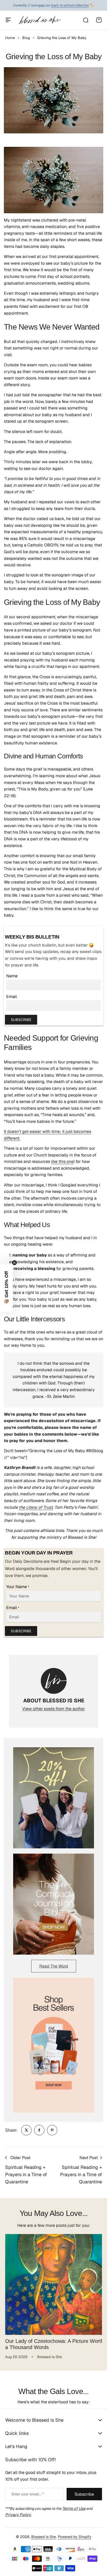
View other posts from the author (54, 1709)
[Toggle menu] (8, 20)
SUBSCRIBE (21, 1020)
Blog (26, 38)
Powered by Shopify (75, 2533)
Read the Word (54, 1966)
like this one (62, 1161)
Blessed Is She (44, 2533)
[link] (26, 2130)
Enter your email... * (28, 2490)
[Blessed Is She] (40, 20)
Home (10, 38)
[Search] (85, 20)
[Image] (54, 1798)
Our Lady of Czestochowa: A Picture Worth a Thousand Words (47, 2340)
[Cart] (99, 20)
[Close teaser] (14, 1263)
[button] (6, 1288)
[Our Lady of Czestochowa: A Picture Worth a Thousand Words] (54, 2282)
